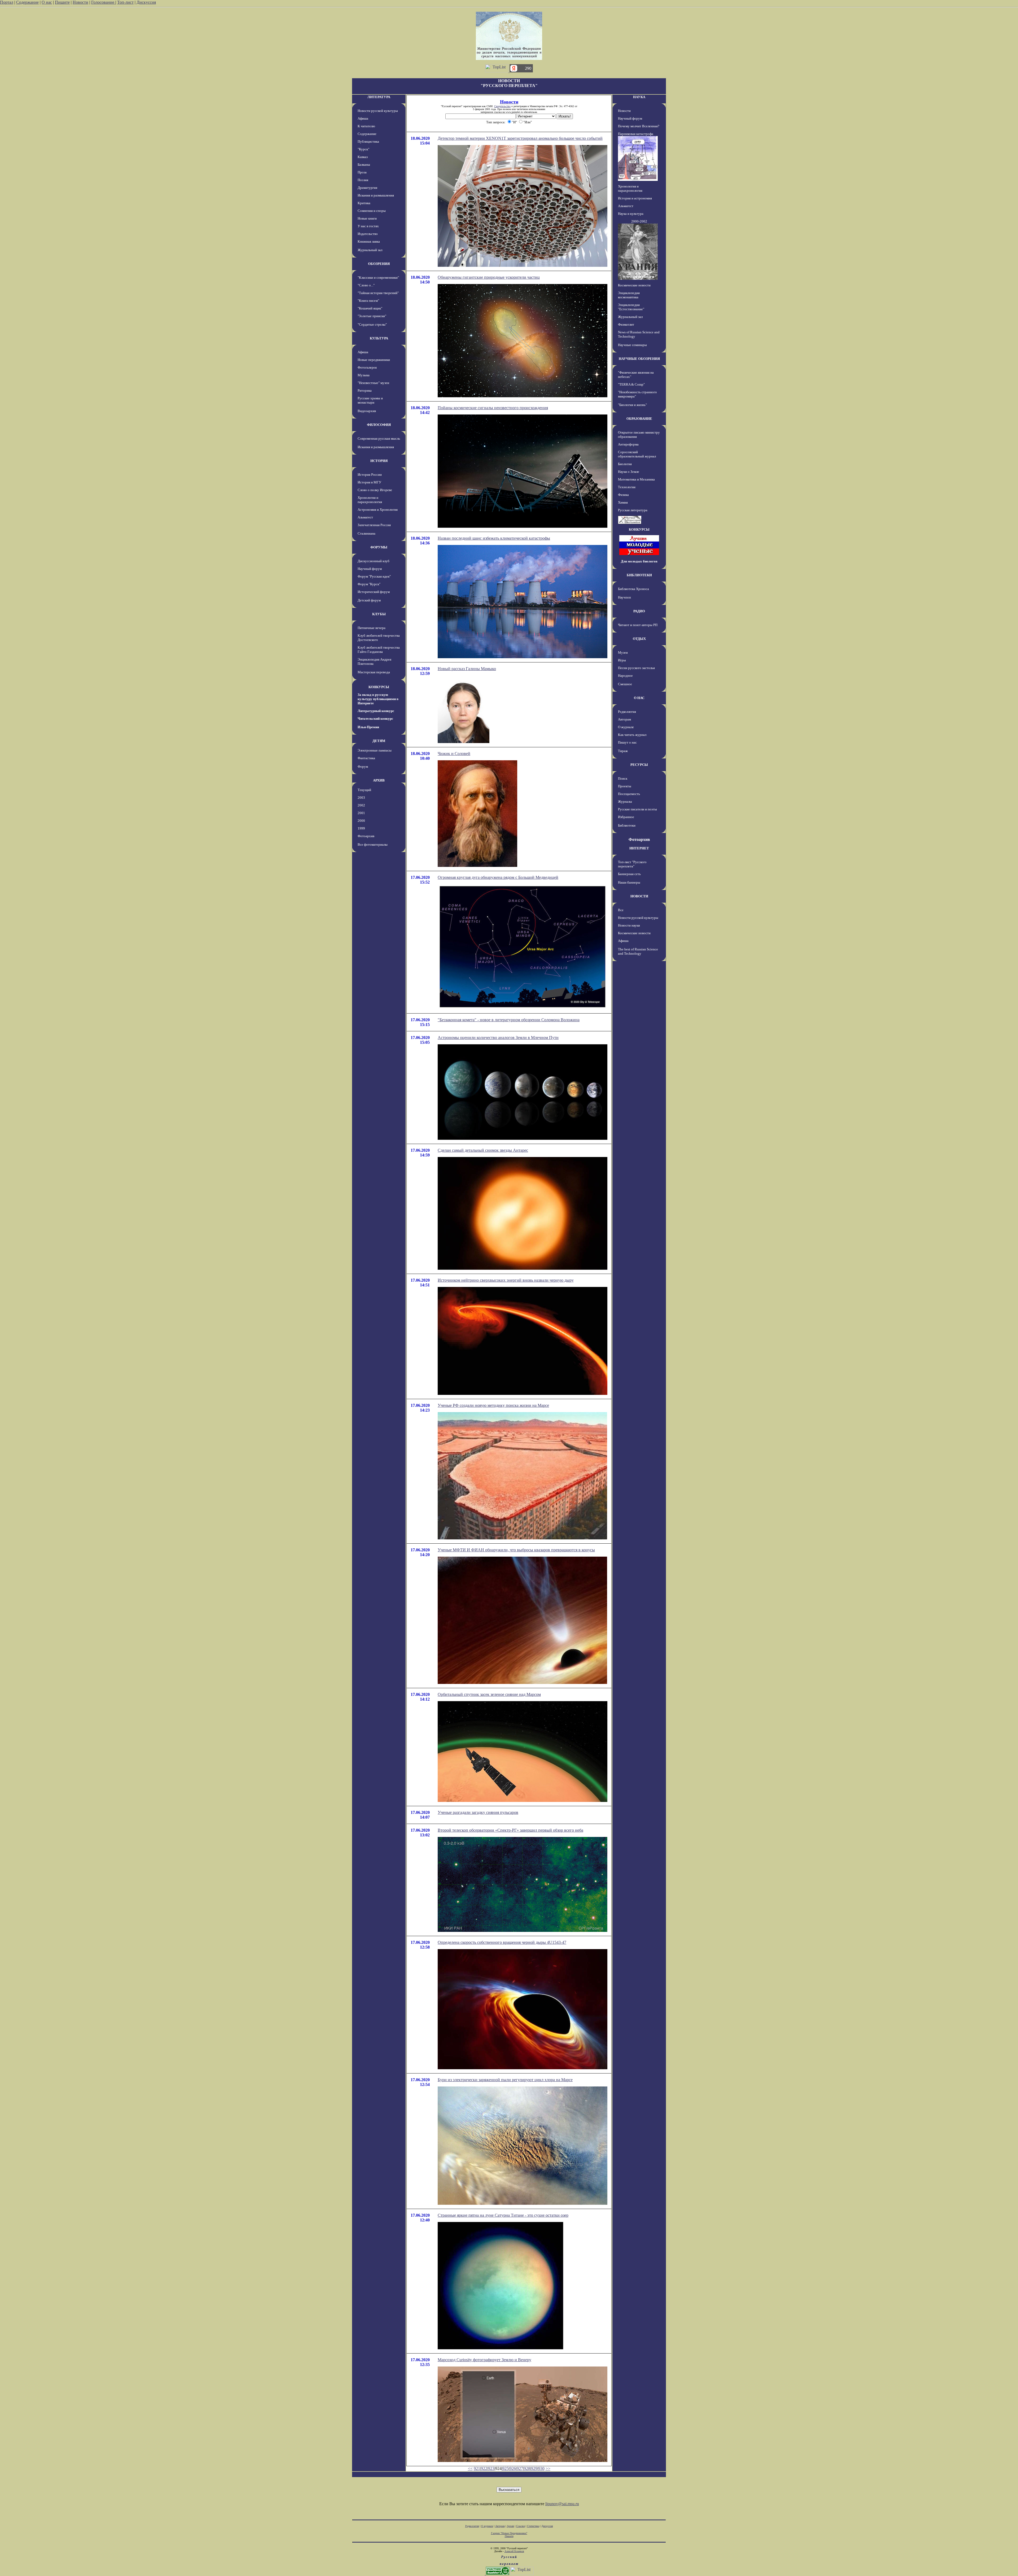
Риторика (365, 390)
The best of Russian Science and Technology (638, 951)
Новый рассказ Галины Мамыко (467, 669)
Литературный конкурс (376, 711)
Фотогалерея (367, 367)
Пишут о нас (627, 742)
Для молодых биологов (639, 561)
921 (477, 2468)
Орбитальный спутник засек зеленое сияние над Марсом (489, 1694)
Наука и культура (631, 214)
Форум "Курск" (369, 584)
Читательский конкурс (375, 719)
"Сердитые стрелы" (372, 324)
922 (484, 2468)
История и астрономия (635, 198)
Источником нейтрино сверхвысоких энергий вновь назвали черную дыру (506, 1280)
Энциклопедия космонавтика (629, 295)
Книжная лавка (369, 241)
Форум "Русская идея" (374, 576)
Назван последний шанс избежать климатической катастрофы (494, 538)
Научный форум (370, 569)
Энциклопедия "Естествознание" (631, 307)
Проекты (625, 786)
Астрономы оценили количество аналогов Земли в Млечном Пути (498, 1038)
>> (548, 2468)
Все (621, 910)
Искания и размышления (376, 195)
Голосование (103, 2)
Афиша (363, 118)
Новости (80, 2)
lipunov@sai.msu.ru (562, 2504)
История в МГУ (369, 482)
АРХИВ (379, 780)
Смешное (625, 684)
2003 (361, 798)
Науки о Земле (629, 472)
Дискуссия (146, 2)
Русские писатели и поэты (637, 809)
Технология (627, 487)
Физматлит (626, 324)
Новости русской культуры (378, 111)
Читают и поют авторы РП (638, 625)
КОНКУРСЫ (379, 687)
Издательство (368, 234)
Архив (510, 2526)
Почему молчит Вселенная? (639, 126)
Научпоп (624, 597)
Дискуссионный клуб (374, 561)
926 (513, 2468)
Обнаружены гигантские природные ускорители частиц (489, 277)
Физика (623, 495)
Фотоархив (366, 836)
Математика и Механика (636, 479)
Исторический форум (374, 592)
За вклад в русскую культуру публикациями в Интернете (378, 699)
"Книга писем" (368, 301)
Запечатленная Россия (374, 525)
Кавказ (363, 157)
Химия (623, 502)
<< (470, 2468)
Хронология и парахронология (370, 500)
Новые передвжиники (374, 360)
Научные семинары (632, 345)
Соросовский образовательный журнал (637, 454)
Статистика (533, 2526)
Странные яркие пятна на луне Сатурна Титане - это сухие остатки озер (503, 2215)
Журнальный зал (370, 250)
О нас (47, 2)
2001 (361, 813)
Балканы (364, 165)
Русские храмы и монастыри (370, 400)
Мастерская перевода (374, 672)
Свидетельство (502, 106)
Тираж (623, 751)
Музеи (623, 652)
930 (541, 2468)
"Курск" (363, 149)
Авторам (624, 719)
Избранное (626, 817)
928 (527, 2468)
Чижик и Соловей (454, 754)
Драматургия (367, 188)
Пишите (62, 2)
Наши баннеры (629, 882)
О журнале (626, 727)
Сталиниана (367, 533)
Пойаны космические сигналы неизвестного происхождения (493, 408)
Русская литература (633, 510)
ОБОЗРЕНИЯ (379, 264)
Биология (625, 464)
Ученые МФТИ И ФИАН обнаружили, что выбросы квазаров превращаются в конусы (516, 1550)
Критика (364, 203)
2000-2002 (639, 221)
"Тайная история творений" (378, 293)
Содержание (27, 2)
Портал (7, 2)
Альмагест (365, 517)
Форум (363, 767)
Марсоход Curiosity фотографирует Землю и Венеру (484, 2360)
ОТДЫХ (639, 639)
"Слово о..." (366, 285)
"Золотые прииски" (372, 316)
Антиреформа (628, 444)
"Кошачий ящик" (370, 308)
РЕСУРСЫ (639, 765)
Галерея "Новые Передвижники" (509, 2533)
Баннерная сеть (629, 874)
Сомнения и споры (372, 211)
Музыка (364, 375)
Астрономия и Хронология (378, 510)
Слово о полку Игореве (375, 490)
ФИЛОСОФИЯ (379, 425)
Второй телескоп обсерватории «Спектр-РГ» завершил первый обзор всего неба (510, 1830)
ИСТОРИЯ (379, 461)
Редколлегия (627, 712)
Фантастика (366, 758)
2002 (361, 805)
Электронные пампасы (375, 750)
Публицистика (368, 141)
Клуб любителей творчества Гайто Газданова (379, 650)
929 (534, 2468)
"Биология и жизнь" (632, 405)
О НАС (639, 698)
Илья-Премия (368, 727)
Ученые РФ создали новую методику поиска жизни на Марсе (493, 1405)
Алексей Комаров (514, 2551)
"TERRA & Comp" (631, 384)
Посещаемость (629, 794)
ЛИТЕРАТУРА (379, 97)
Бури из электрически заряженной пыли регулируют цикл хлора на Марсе (505, 2080)
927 (520, 2468)
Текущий (364, 790)
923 (491, 2468)
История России (370, 475)
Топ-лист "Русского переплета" (632, 864)
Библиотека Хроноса (633, 589)
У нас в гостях (368, 226)
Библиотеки (627, 825)
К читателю (366, 126)
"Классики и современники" (378, 278)
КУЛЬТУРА (379, 338)
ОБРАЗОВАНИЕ (639, 419)
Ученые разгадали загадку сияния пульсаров (478, 1812)
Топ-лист (125, 2)
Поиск (623, 778)
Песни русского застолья (636, 668)
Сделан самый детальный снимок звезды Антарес (483, 1150)
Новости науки (629, 925)
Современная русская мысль (379, 438)
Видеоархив (367, 411)
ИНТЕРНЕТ (639, 848)
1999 (361, 828)
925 (506, 2468)
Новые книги (367, 218)
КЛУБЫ (379, 614)
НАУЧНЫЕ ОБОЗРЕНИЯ (639, 359)
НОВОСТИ (639, 896)
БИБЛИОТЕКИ (639, 575)
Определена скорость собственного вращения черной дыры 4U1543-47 (502, 1942)
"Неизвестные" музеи (373, 383)
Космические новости (634, 285)
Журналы (625, 802)
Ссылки (521, 2526)
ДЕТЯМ (379, 741)
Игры (622, 660)
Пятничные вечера (372, 628)
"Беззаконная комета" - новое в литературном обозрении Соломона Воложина (509, 1020)
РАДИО (639, 611)
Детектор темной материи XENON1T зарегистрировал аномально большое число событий (520, 138)
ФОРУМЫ (379, 547)
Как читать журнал (632, 735)
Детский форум (369, 600)
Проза (362, 172)
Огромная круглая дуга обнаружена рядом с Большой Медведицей (498, 877)
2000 (361, 821)
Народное (625, 676)
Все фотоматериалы (373, 844)
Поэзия (363, 180)
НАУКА (639, 97)
